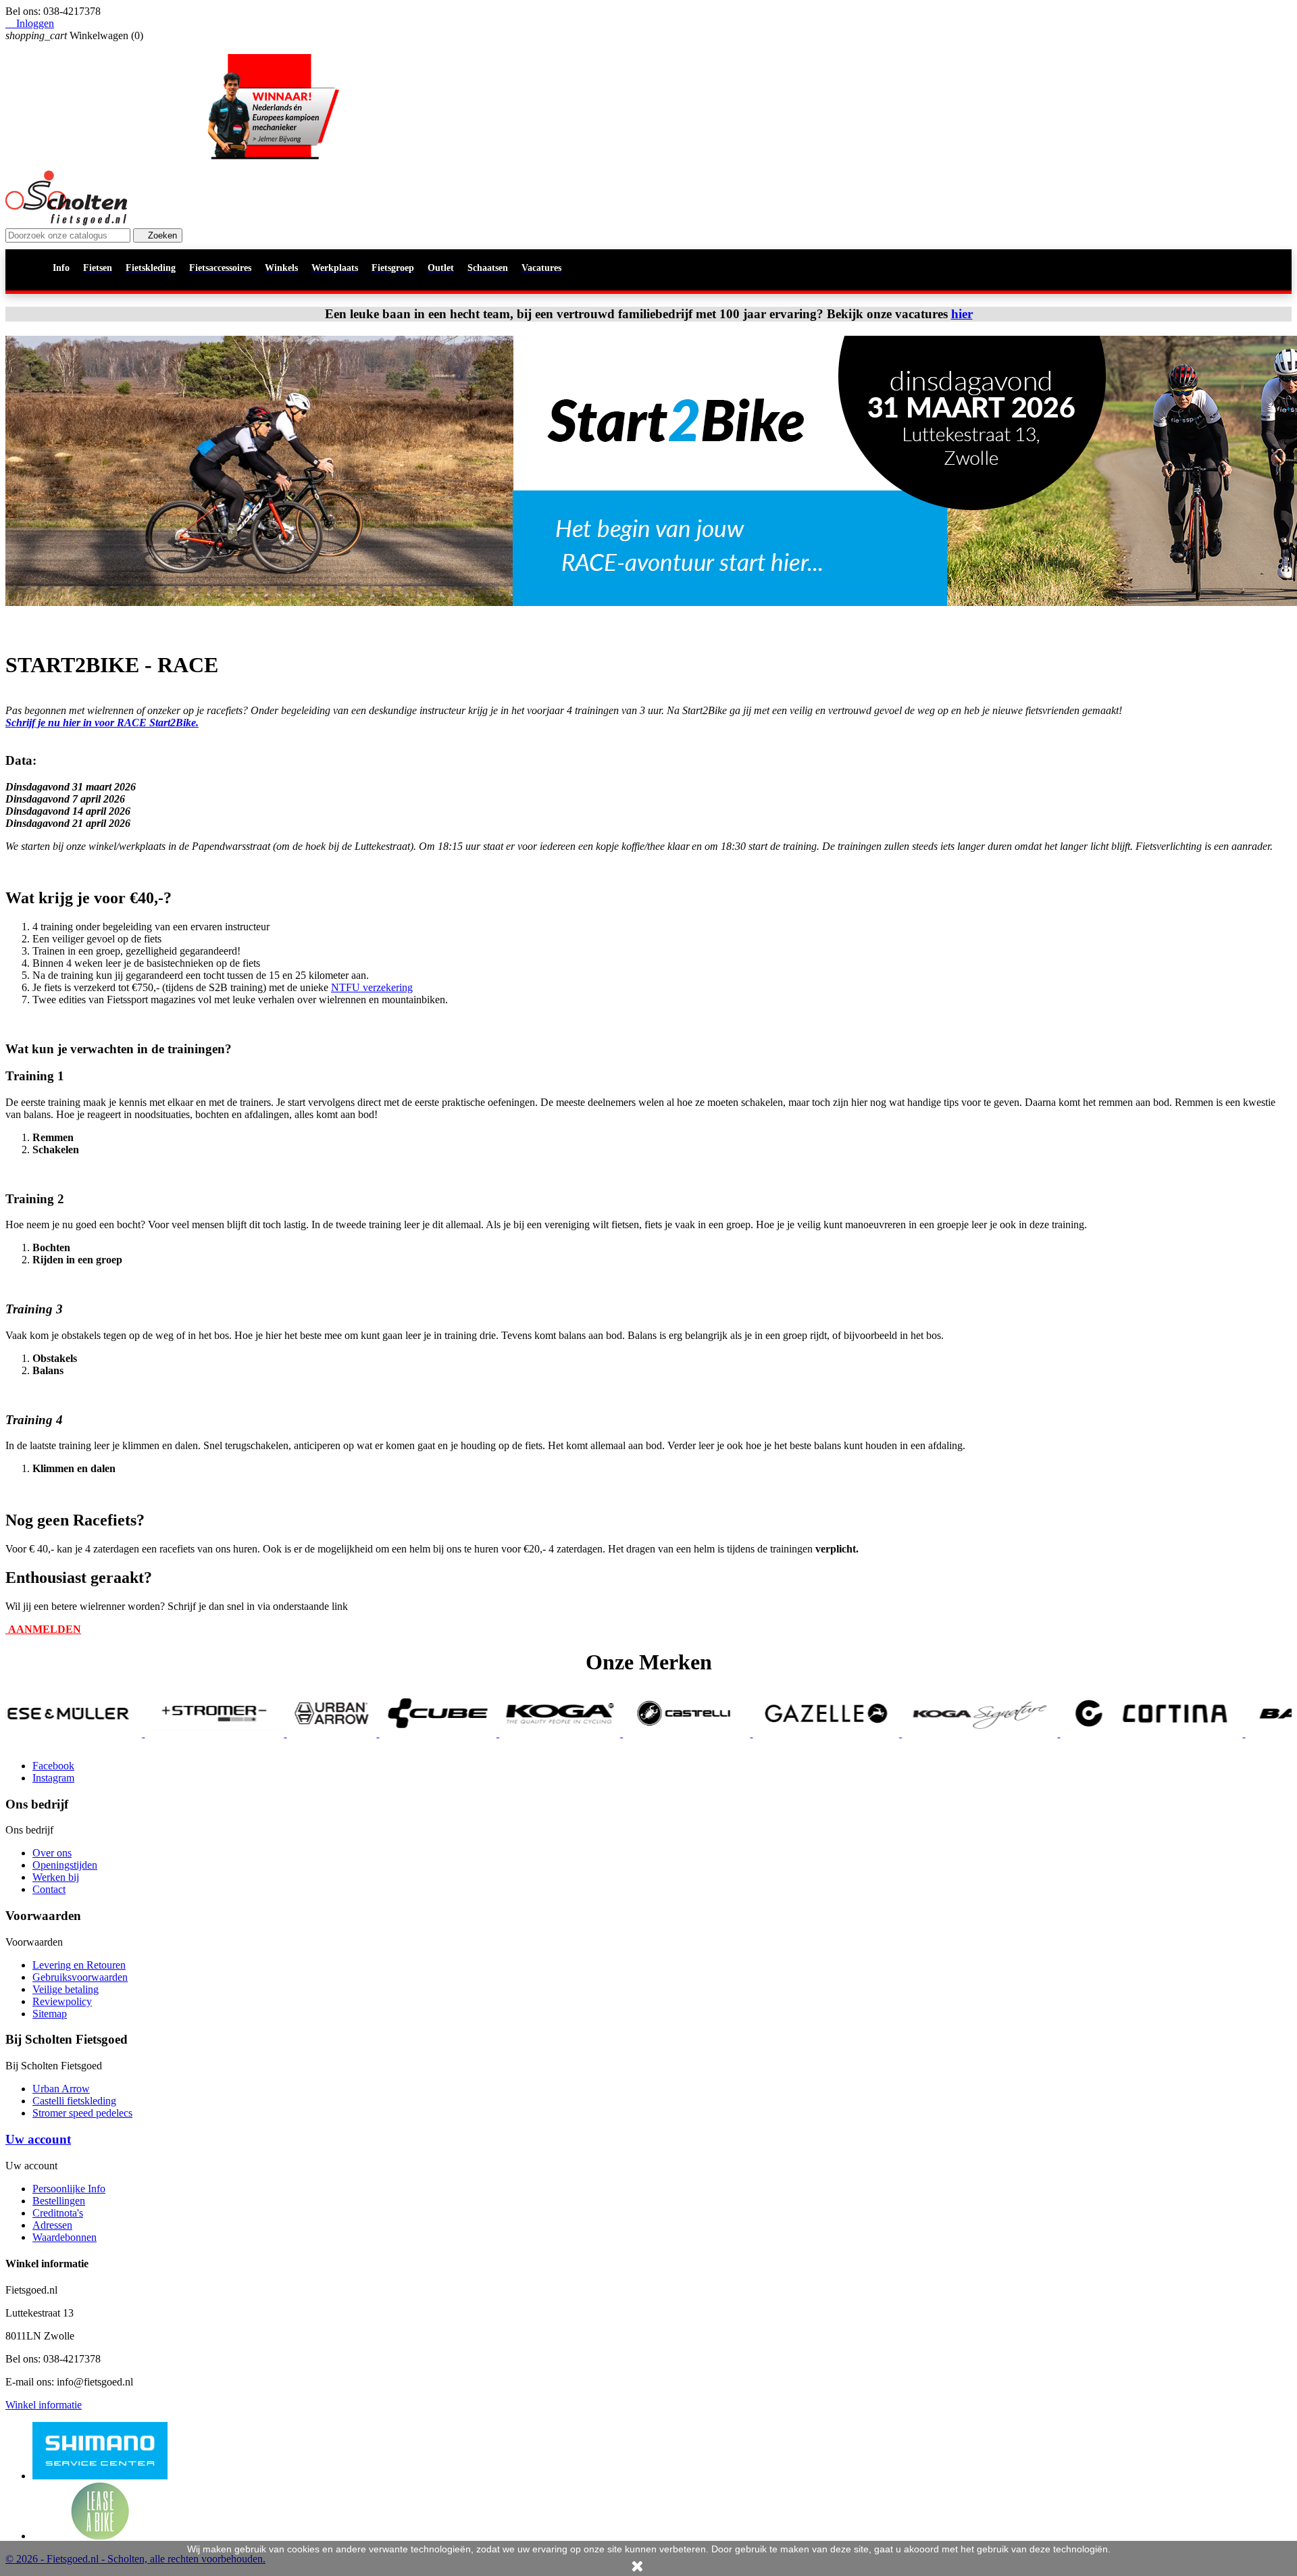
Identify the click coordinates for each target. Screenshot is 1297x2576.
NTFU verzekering (372, 987)
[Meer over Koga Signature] (861, 1733)
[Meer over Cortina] (1034, 1733)
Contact (49, 1889)
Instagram (53, 1778)
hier (962, 314)
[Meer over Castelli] (568, 1733)
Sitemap (50, 2014)
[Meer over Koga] (441, 1733)
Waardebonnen (65, 2237)
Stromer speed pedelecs (82, 2113)
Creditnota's (58, 2213)
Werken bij (56, 1877)
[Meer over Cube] (320, 1733)
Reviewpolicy (62, 2001)
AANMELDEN (43, 1629)
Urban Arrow (61, 2089)
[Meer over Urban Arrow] (214, 1733)
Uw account (38, 2139)
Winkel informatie (44, 2405)
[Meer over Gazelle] (708, 1733)
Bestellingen (59, 2201)
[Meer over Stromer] (97, 1733)
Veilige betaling (66, 1989)
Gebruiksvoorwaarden (80, 1977)
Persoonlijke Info (69, 2189)
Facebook (53, 1766)
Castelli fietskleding (74, 2101)
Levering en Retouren (79, 1965)
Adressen (52, 2225)
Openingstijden (65, 1865)
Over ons (52, 1853)
